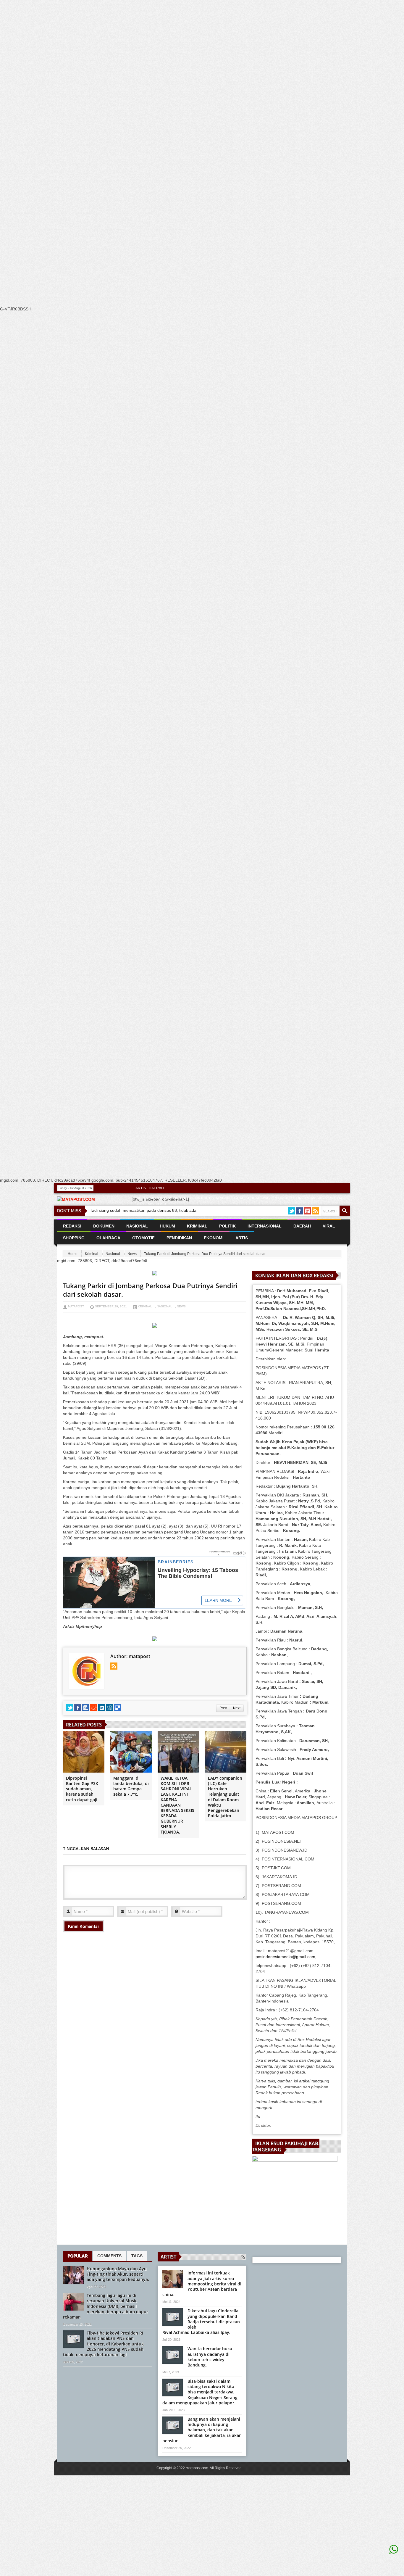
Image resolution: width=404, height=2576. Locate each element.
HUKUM (167, 1226)
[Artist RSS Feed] (243, 2257)
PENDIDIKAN (179, 1238)
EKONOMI (214, 1238)
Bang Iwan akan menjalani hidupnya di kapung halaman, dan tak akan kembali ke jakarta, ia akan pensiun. (202, 2430)
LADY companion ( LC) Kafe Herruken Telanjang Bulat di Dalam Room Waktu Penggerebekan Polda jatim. (225, 1797)
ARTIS (141, 1188)
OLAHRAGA (108, 1238)
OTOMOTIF (143, 1238)
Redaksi (72, 1226)
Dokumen (104, 1226)
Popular (77, 2256)
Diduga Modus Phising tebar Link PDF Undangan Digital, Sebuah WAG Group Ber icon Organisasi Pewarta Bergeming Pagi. (239, 1201)
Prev (223, 1708)
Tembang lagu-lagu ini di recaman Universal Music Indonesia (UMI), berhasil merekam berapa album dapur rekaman (106, 2306)
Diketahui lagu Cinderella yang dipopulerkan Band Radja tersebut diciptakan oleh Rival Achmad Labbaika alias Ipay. (201, 2322)
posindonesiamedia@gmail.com (285, 1957)
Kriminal (92, 1254)
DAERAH (156, 1188)
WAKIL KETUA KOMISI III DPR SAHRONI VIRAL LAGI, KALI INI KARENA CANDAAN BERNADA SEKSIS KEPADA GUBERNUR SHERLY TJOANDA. (177, 1805)
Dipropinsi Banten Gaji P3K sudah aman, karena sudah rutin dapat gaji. (82, 1789)
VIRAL (329, 1226)
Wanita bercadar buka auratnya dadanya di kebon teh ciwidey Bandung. (210, 2357)
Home (73, 1254)
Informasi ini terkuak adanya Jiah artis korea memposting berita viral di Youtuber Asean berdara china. (202, 2284)
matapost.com (197, 2468)
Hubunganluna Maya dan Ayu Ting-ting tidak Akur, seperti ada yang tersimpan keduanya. (118, 2274)
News (132, 1254)
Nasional (113, 1254)
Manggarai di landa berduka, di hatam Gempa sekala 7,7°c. (131, 1786)
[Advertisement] (177, 112)
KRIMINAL (197, 1226)
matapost (76, 1306)
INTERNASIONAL (265, 1226)
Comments (109, 2256)
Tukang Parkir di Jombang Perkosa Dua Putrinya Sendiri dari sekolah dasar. (150, 1290)
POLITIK (227, 1226)
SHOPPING (74, 1238)
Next (237, 1708)
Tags (137, 2256)
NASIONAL (137, 1226)
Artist (168, 2257)
